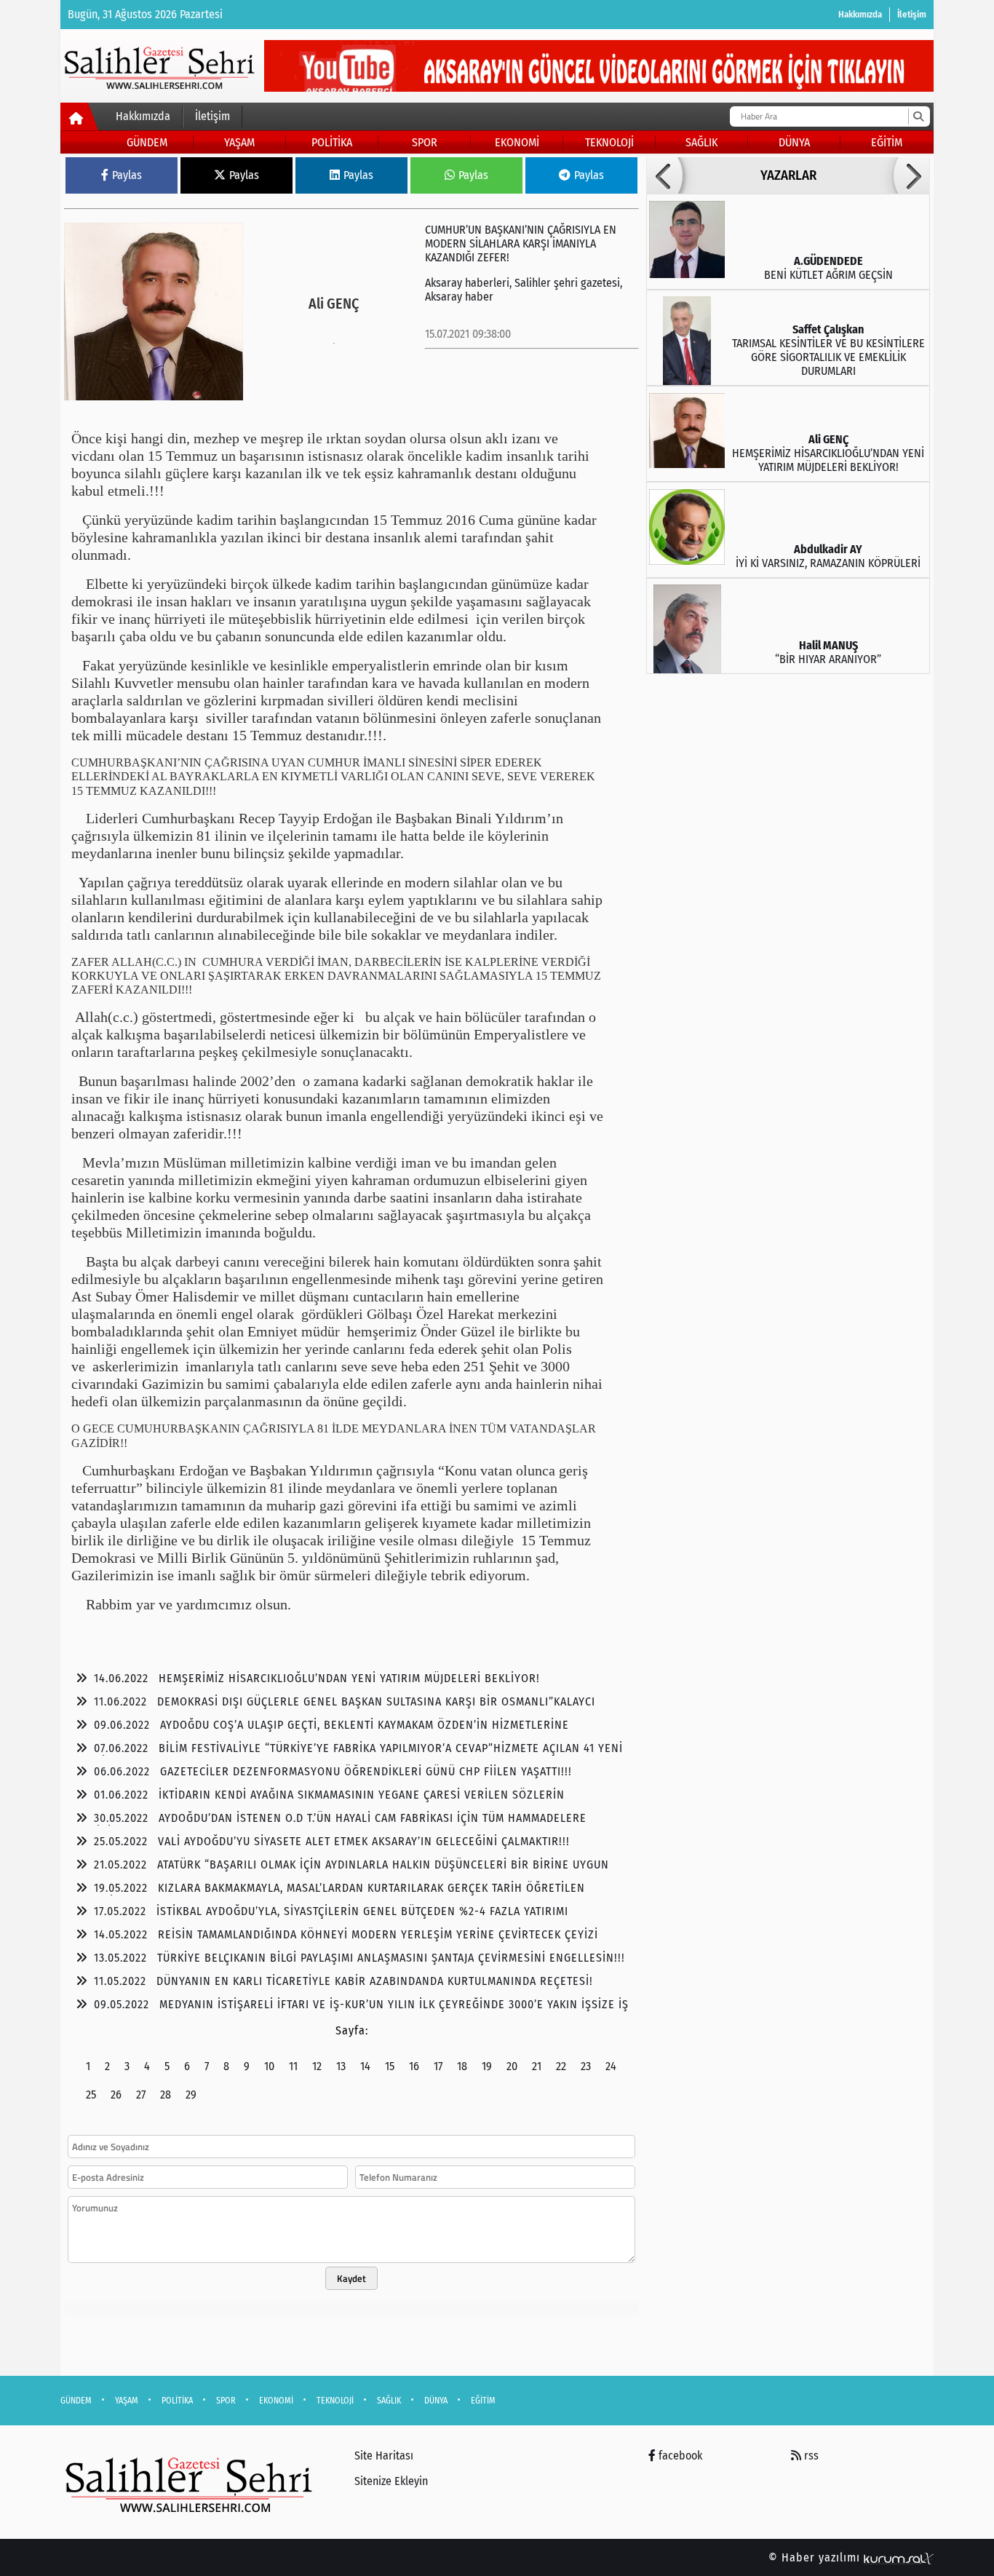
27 (141, 2095)
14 (365, 2066)
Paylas (127, 175)
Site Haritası (384, 2456)
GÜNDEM (147, 142)
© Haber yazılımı (816, 2557)
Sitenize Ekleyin (391, 2481)
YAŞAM (239, 142)
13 (341, 2066)
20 (512, 2066)
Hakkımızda (860, 14)
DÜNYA (794, 142)
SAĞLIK (701, 142)
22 (561, 2066)
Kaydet (351, 2278)
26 (116, 2095)
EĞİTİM (887, 142)
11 (293, 2066)
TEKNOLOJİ (609, 142)
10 (269, 2066)
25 (91, 2095)
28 (166, 2095)
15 (390, 2066)
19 (487, 2066)
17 (438, 2066)
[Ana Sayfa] (80, 119)
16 (414, 2066)
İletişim (912, 14)
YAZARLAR (788, 175)
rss (810, 2456)
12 (317, 2066)
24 (611, 2066)
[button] (664, 175)
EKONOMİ (517, 142)
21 (537, 2066)
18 (462, 2066)
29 (191, 2095)
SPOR (425, 142)
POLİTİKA (332, 142)
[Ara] (918, 116)
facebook (679, 2456)
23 (586, 2066)
